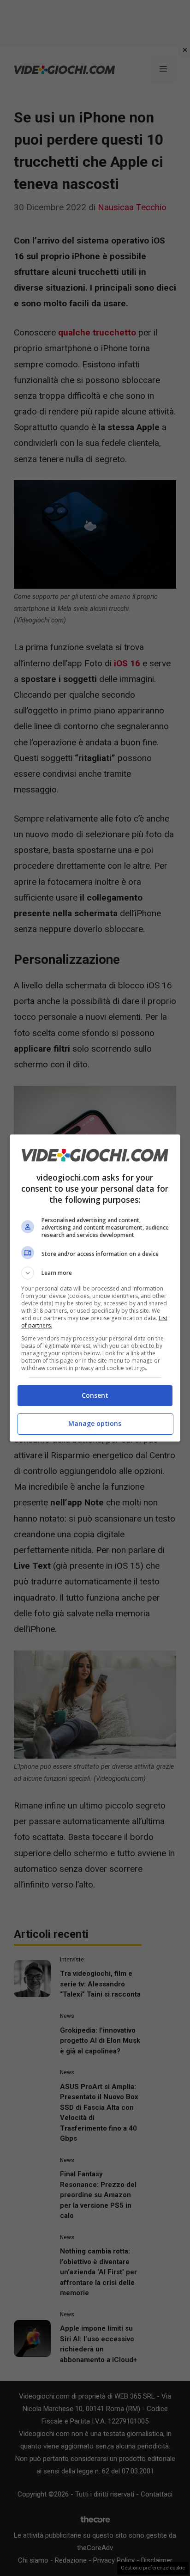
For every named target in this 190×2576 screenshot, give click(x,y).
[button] (95, 1273)
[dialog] (95, 1288)
